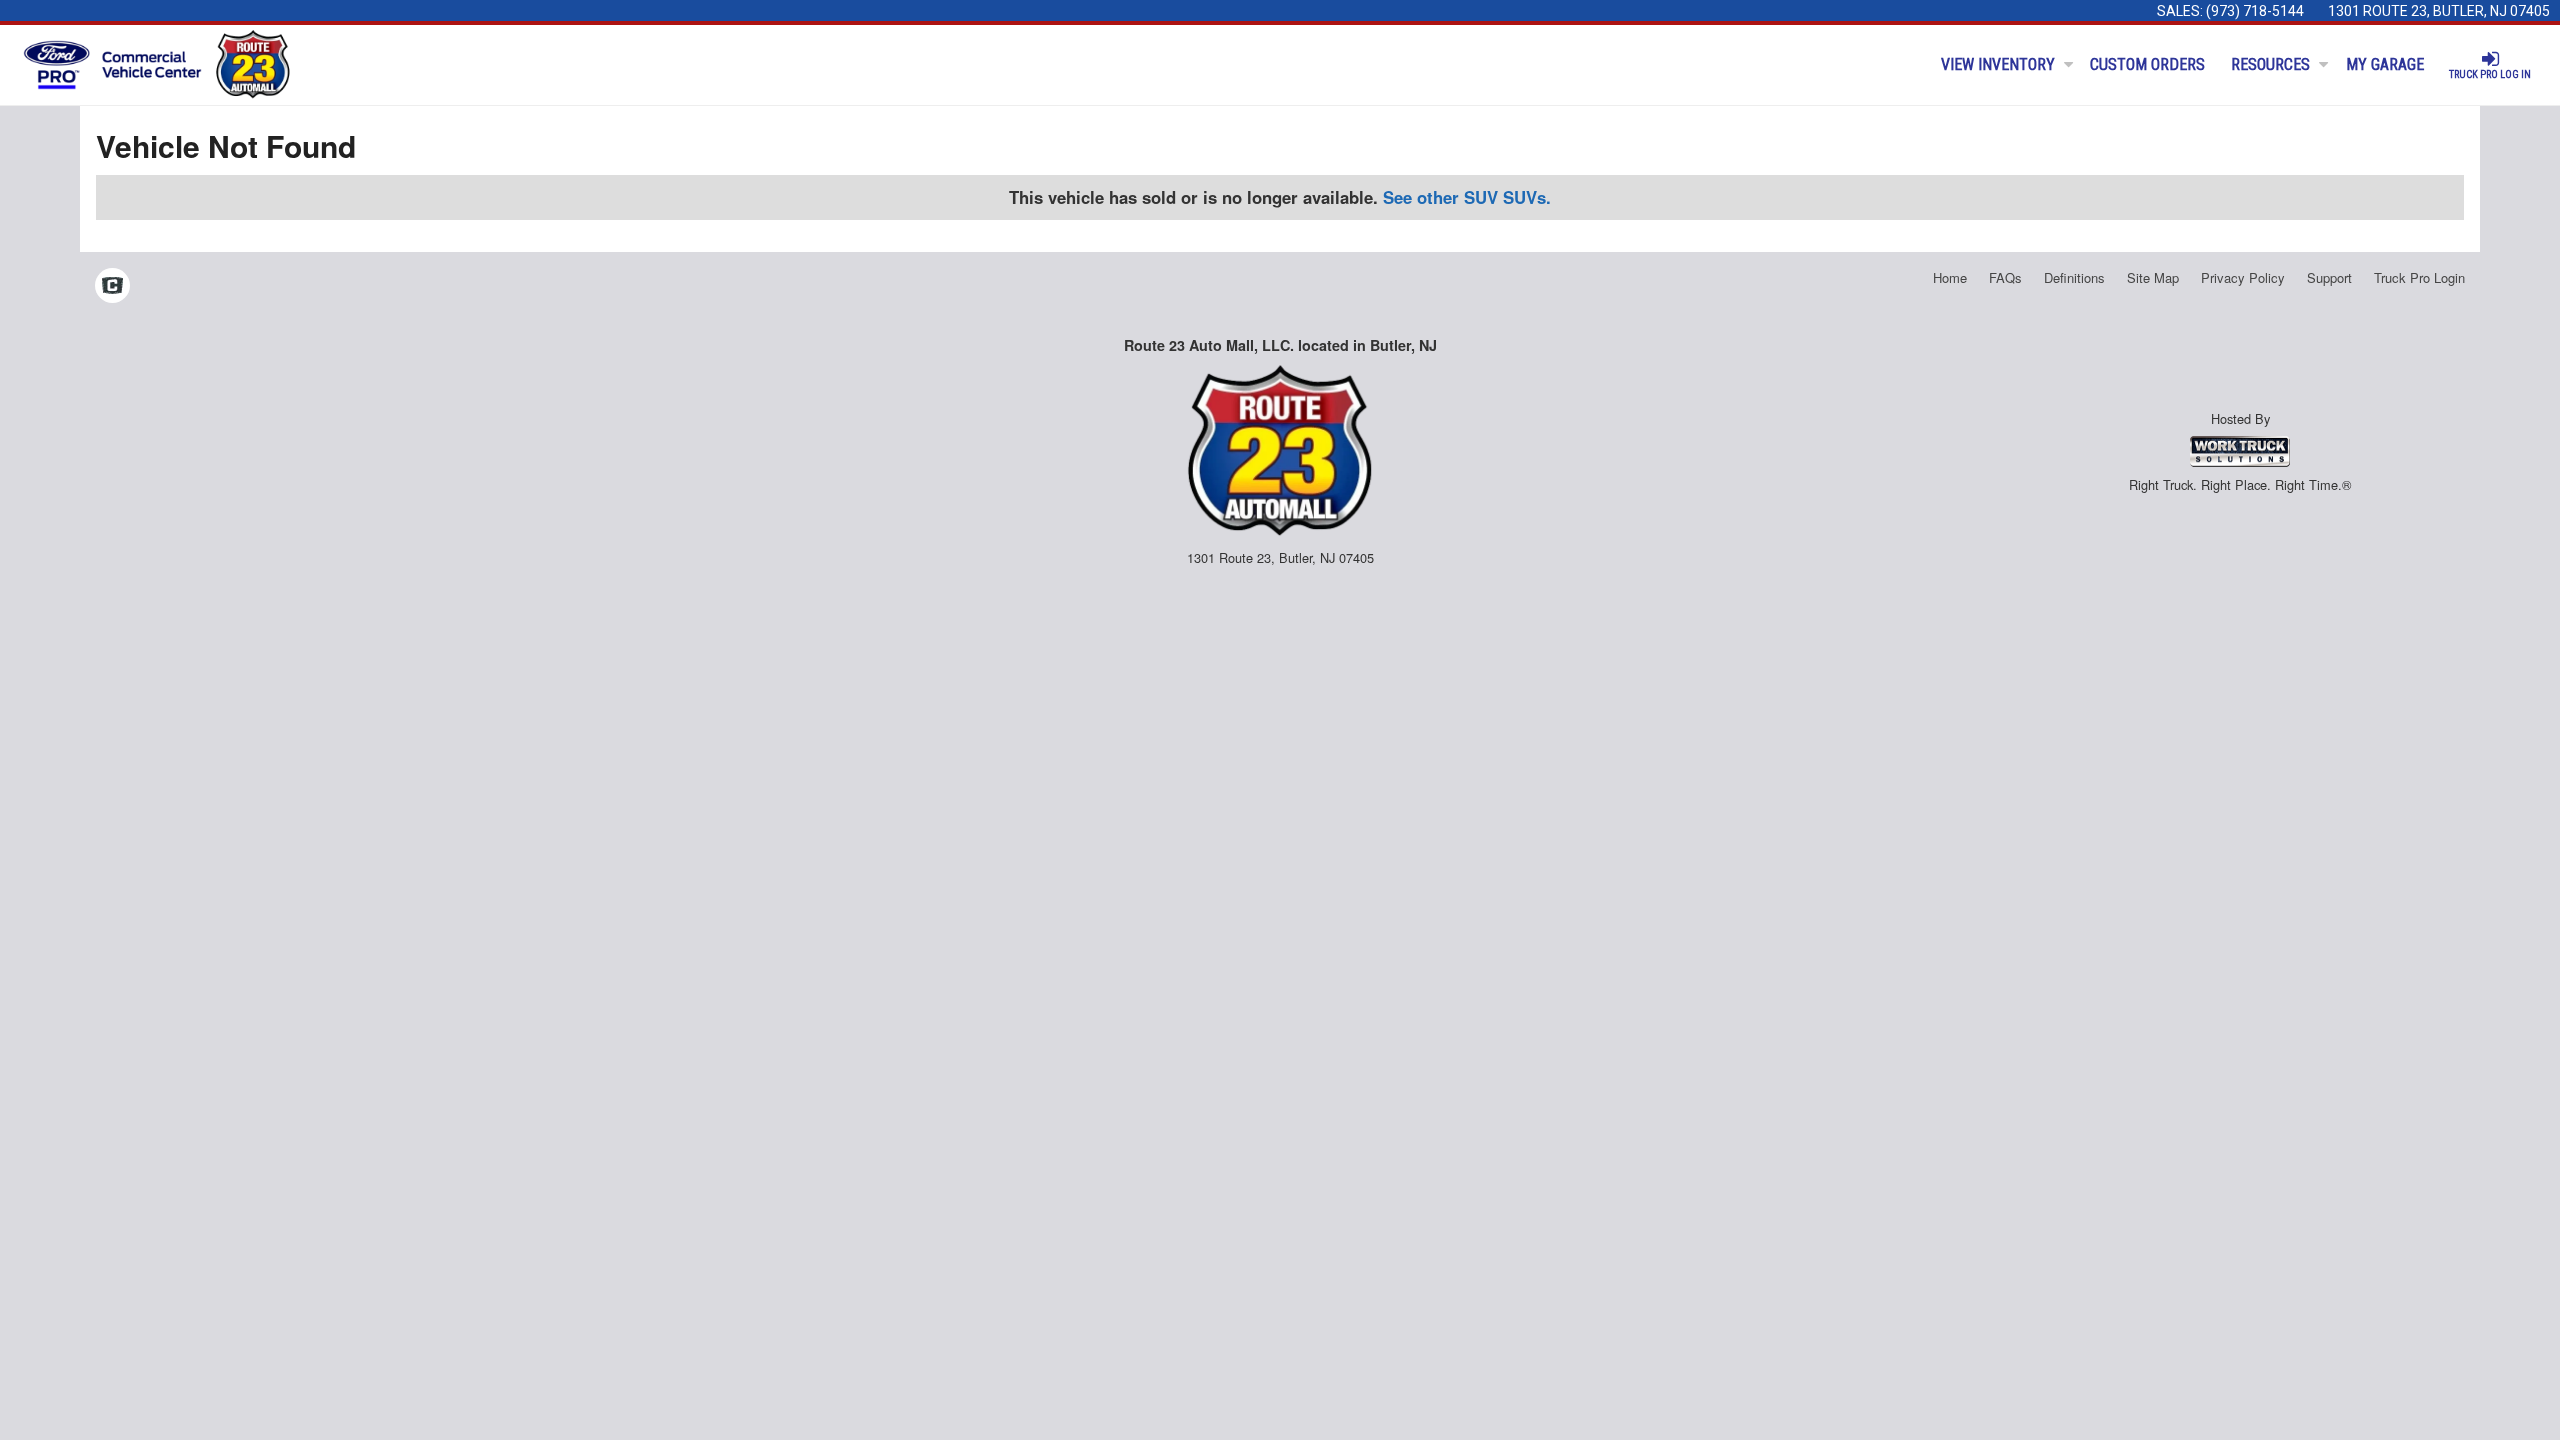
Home (1950, 277)
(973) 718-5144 (2255, 11)
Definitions (2074, 277)
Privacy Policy (2243, 277)
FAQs (2005, 277)
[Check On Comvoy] (112, 287)
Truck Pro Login (2419, 277)
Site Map (2153, 277)
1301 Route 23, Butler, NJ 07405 (2439, 11)
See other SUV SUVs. (1467, 197)
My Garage (2385, 64)
